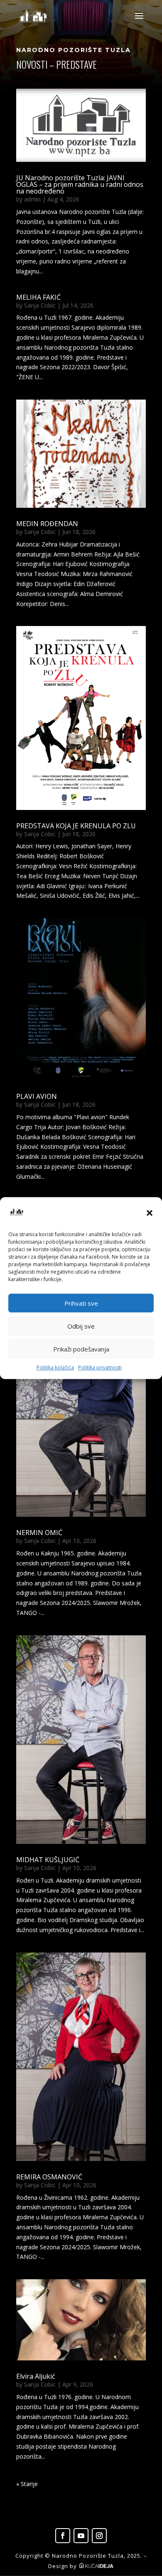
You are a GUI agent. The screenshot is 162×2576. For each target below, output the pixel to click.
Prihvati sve (81, 1303)
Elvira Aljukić (36, 2376)
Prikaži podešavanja (81, 1349)
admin (32, 199)
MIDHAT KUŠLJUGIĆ (48, 1860)
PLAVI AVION (37, 1096)
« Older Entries (36, 2484)
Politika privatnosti (100, 1368)
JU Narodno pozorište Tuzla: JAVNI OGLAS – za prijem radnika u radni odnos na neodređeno (80, 184)
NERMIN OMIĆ (39, 1533)
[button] (150, 1213)
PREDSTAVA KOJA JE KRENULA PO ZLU (76, 826)
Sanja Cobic (40, 305)
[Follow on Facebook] (63, 2536)
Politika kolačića (55, 1368)
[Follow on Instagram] (99, 2536)
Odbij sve (81, 1326)
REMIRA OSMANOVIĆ (49, 2177)
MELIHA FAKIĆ (38, 297)
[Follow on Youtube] (81, 2536)
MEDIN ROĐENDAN (47, 524)
